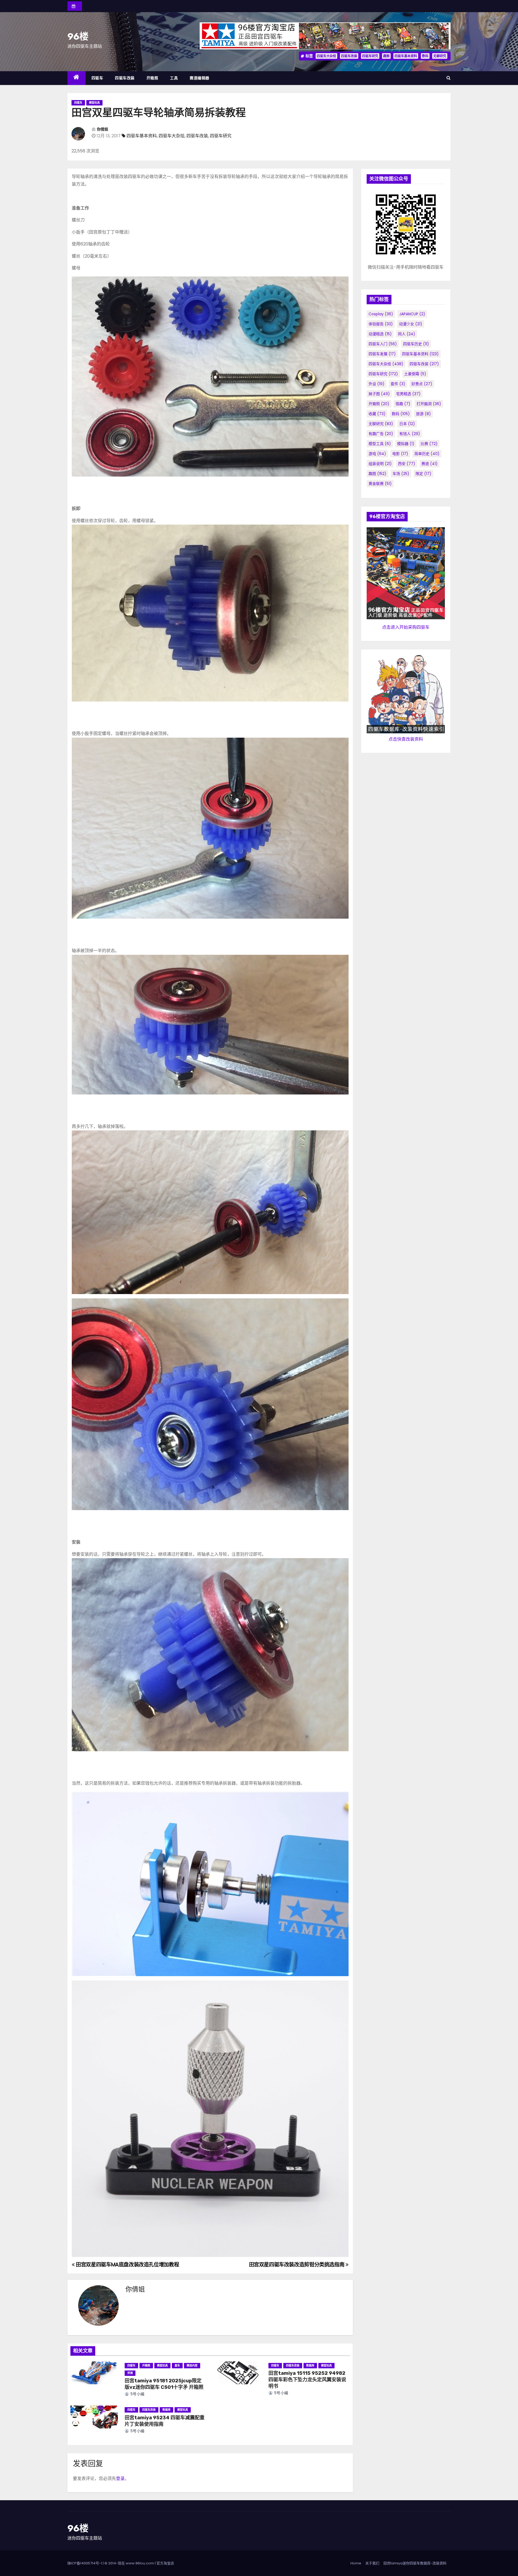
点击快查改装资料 (406, 739)
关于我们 (372, 2563)
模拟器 (406, 444)
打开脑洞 (429, 404)
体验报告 (381, 324)
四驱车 (97, 78)
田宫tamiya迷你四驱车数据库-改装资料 (415, 2563)
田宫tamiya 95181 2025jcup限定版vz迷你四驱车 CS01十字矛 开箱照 (164, 2384)
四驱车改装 (349, 56)
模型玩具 (94, 103)
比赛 (429, 444)
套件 (398, 384)
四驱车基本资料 (406, 56)
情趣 (403, 404)
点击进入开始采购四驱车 (406, 627)
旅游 (423, 414)
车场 (401, 474)
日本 (407, 424)
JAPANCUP (412, 314)
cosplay (381, 314)
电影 (400, 454)
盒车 (177, 2365)
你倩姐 (103, 129)
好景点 (422, 384)
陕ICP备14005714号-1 (85, 2563)
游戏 (377, 454)
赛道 (430, 464)
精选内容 (192, 2365)
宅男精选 (408, 394)
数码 (425, 56)
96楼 (78, 37)
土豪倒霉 (415, 374)
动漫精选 (380, 334)
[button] (449, 78)
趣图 (386, 56)
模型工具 (380, 444)
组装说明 (380, 464)
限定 (423, 474)
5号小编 (137, 2394)
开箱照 (152, 78)
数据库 (310, 2365)
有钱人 (410, 434)
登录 (120, 2478)
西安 (407, 464)
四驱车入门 (383, 344)
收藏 (377, 414)
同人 (407, 334)
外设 (376, 384)
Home (356, 2563)
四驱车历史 (416, 344)
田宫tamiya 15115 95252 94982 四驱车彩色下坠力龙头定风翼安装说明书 (307, 2380)
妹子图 (379, 394)
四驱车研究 (370, 56)
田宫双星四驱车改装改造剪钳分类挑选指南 (297, 2265)
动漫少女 (411, 324)
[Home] (76, 78)
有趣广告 (381, 434)
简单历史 (427, 454)
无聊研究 (440, 56)
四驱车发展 (382, 354)
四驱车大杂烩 (326, 56)
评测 (130, 2373)
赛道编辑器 (200, 78)
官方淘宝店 (165, 2563)
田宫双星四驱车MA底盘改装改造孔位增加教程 (127, 2265)
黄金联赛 (380, 484)
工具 (174, 78)
